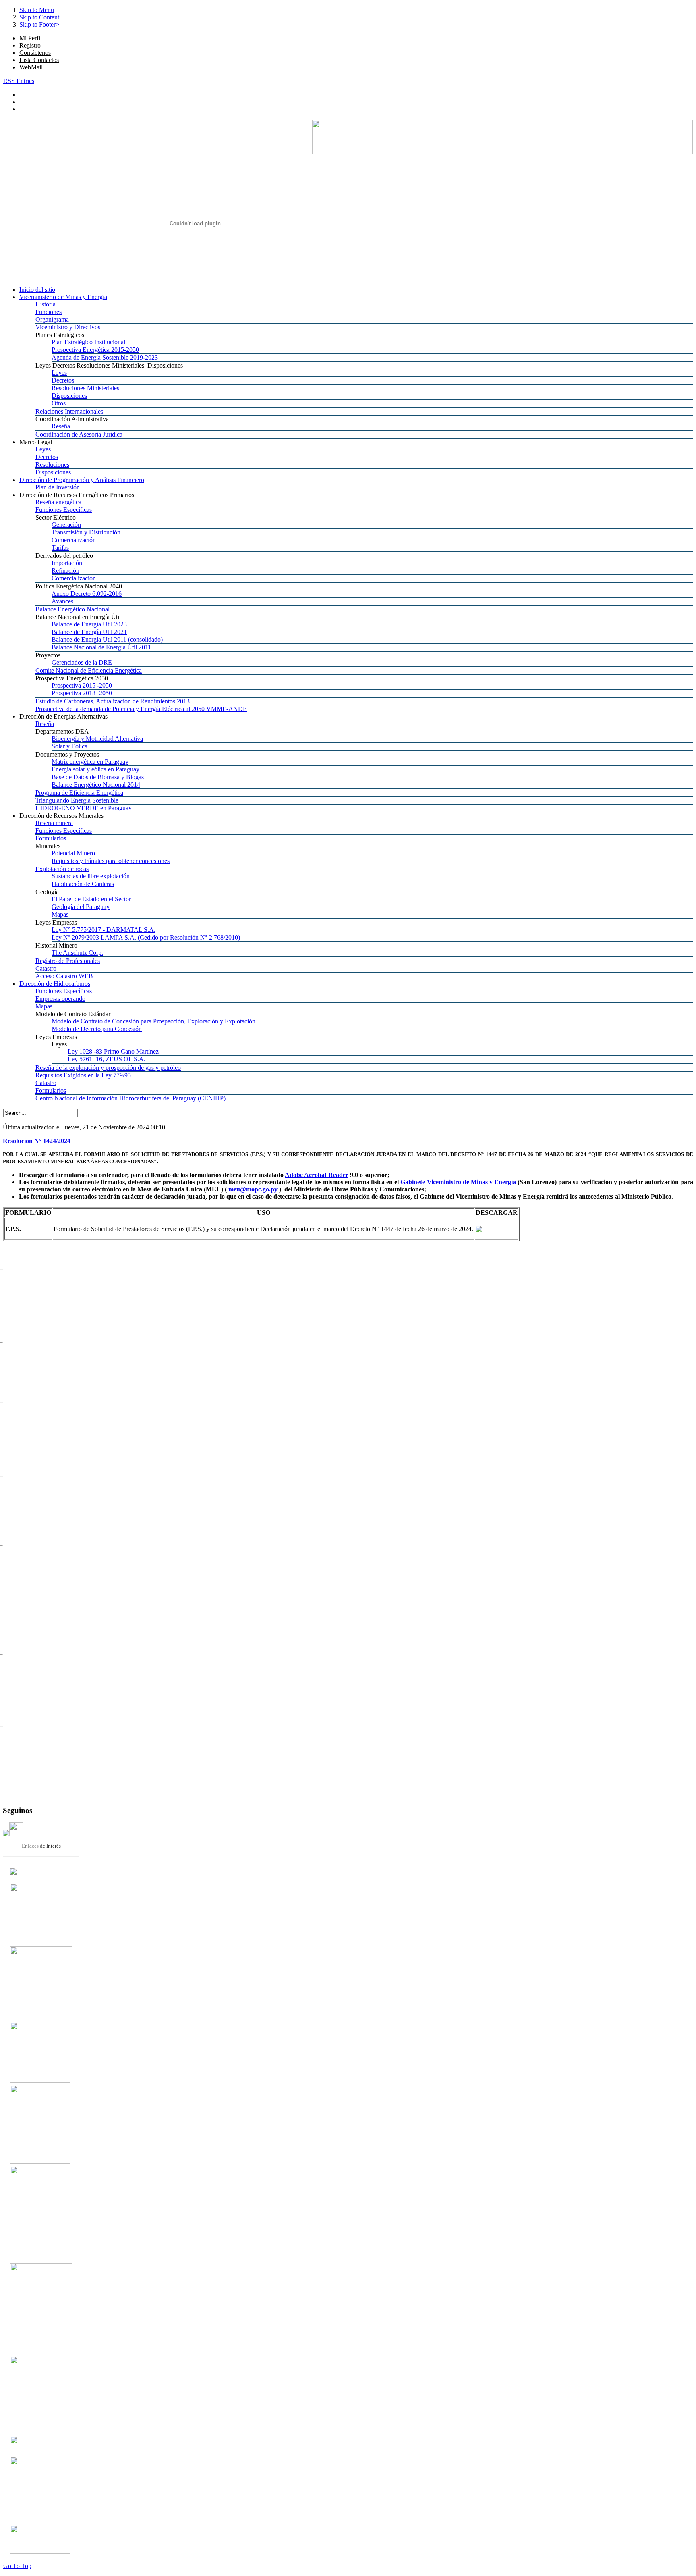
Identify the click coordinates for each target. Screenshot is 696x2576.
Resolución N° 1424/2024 (37, 1141)
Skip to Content (39, 17)
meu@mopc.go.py (253, 1189)
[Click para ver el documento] (40, 1942)
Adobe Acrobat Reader (317, 1175)
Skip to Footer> (39, 24)
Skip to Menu (37, 10)
